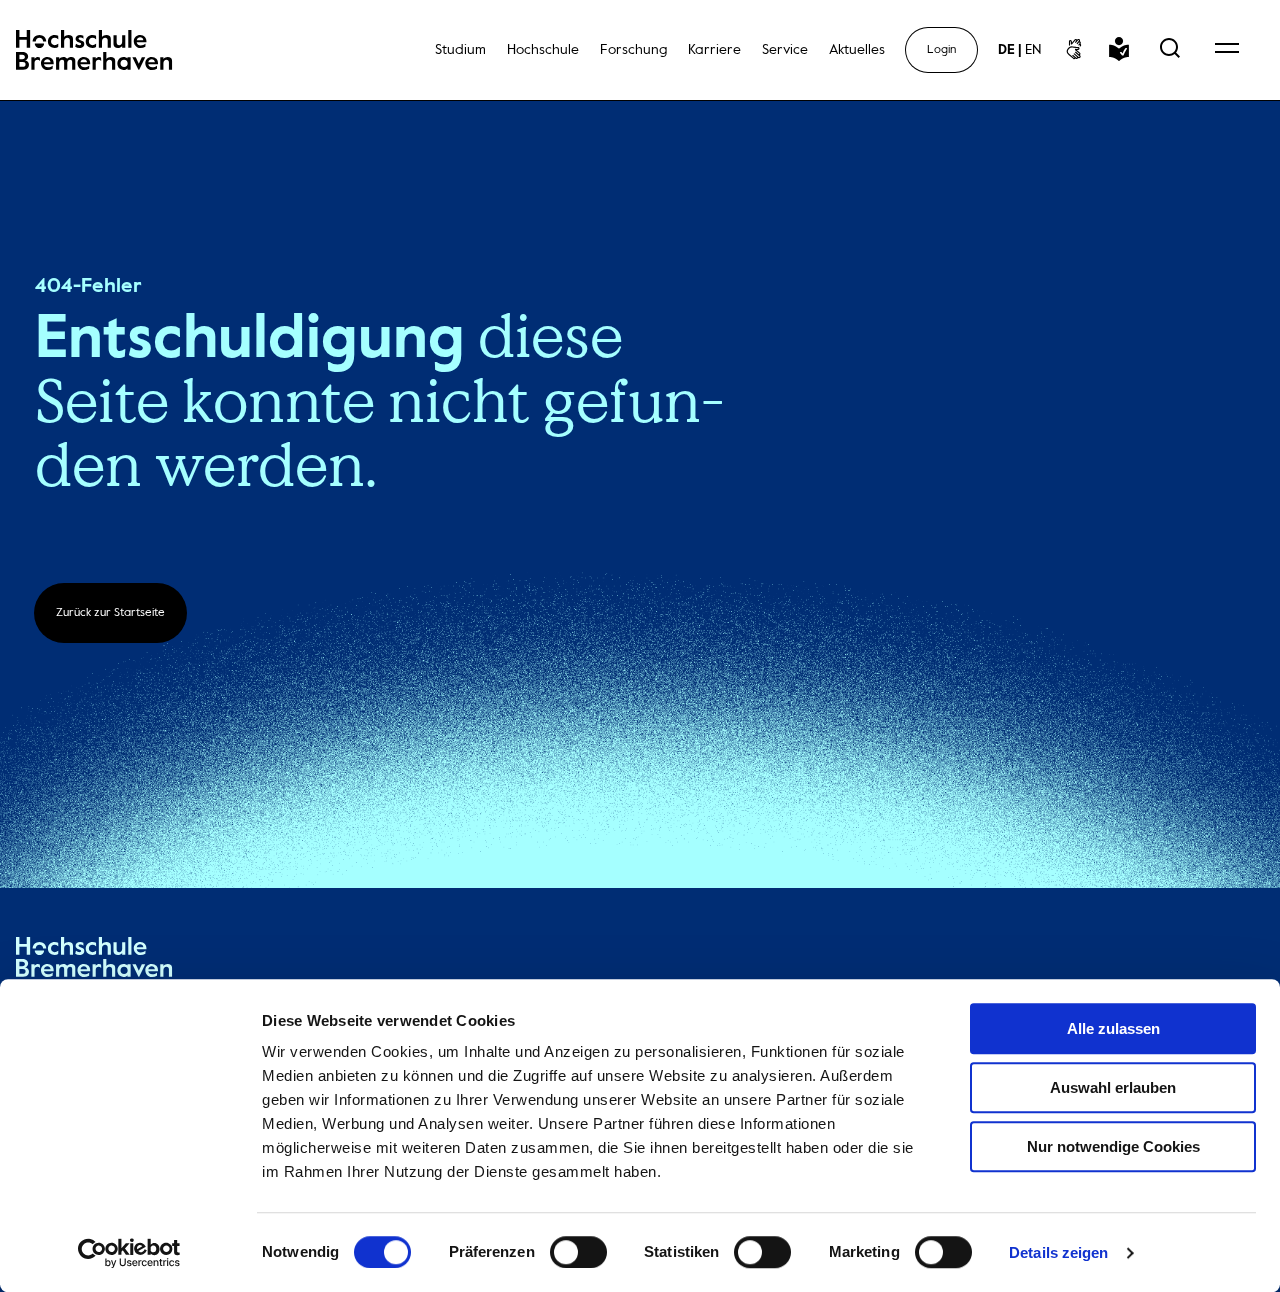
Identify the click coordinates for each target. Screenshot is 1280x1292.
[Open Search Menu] (1170, 50)
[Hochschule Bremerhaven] (94, 960)
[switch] (578, 1252)
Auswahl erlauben (1113, 1087)
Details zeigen (1058, 1252)
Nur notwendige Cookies (1113, 1146)
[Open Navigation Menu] (1227, 50)
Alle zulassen (1113, 1028)
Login (941, 50)
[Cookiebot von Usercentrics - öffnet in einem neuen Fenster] (129, 1253)
